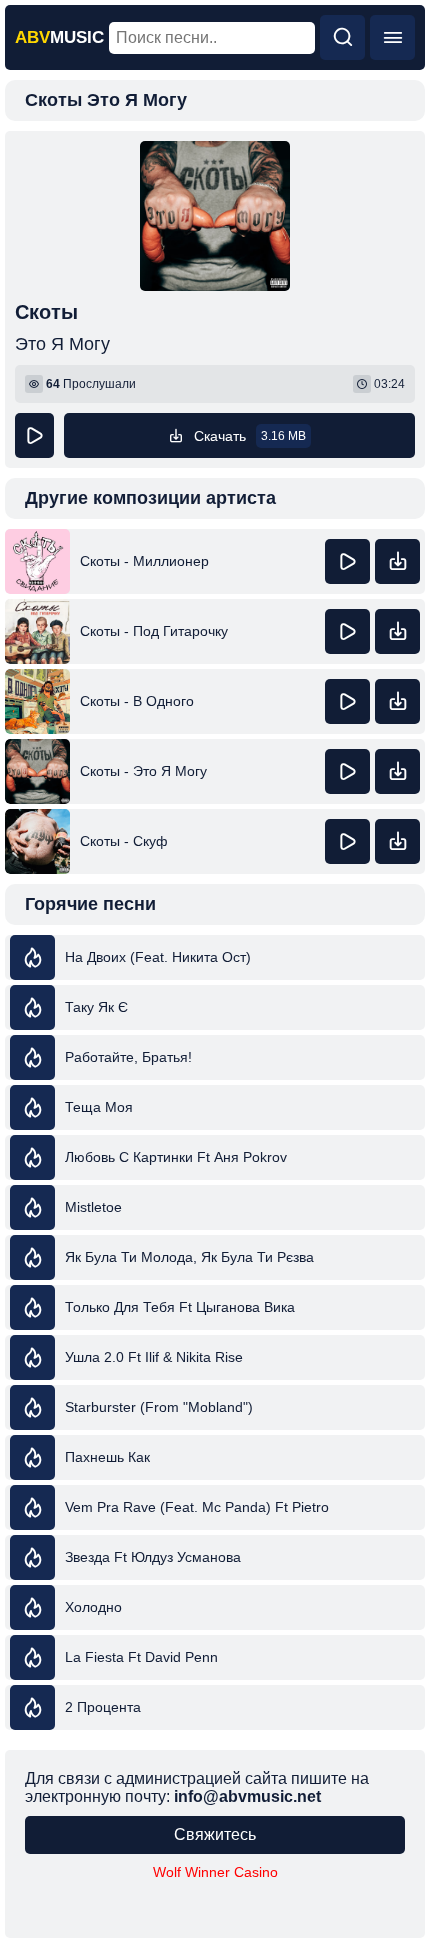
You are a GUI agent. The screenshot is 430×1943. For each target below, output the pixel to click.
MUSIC (59, 37)
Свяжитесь (215, 1834)
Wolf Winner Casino (215, 1872)
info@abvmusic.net (247, 1796)
